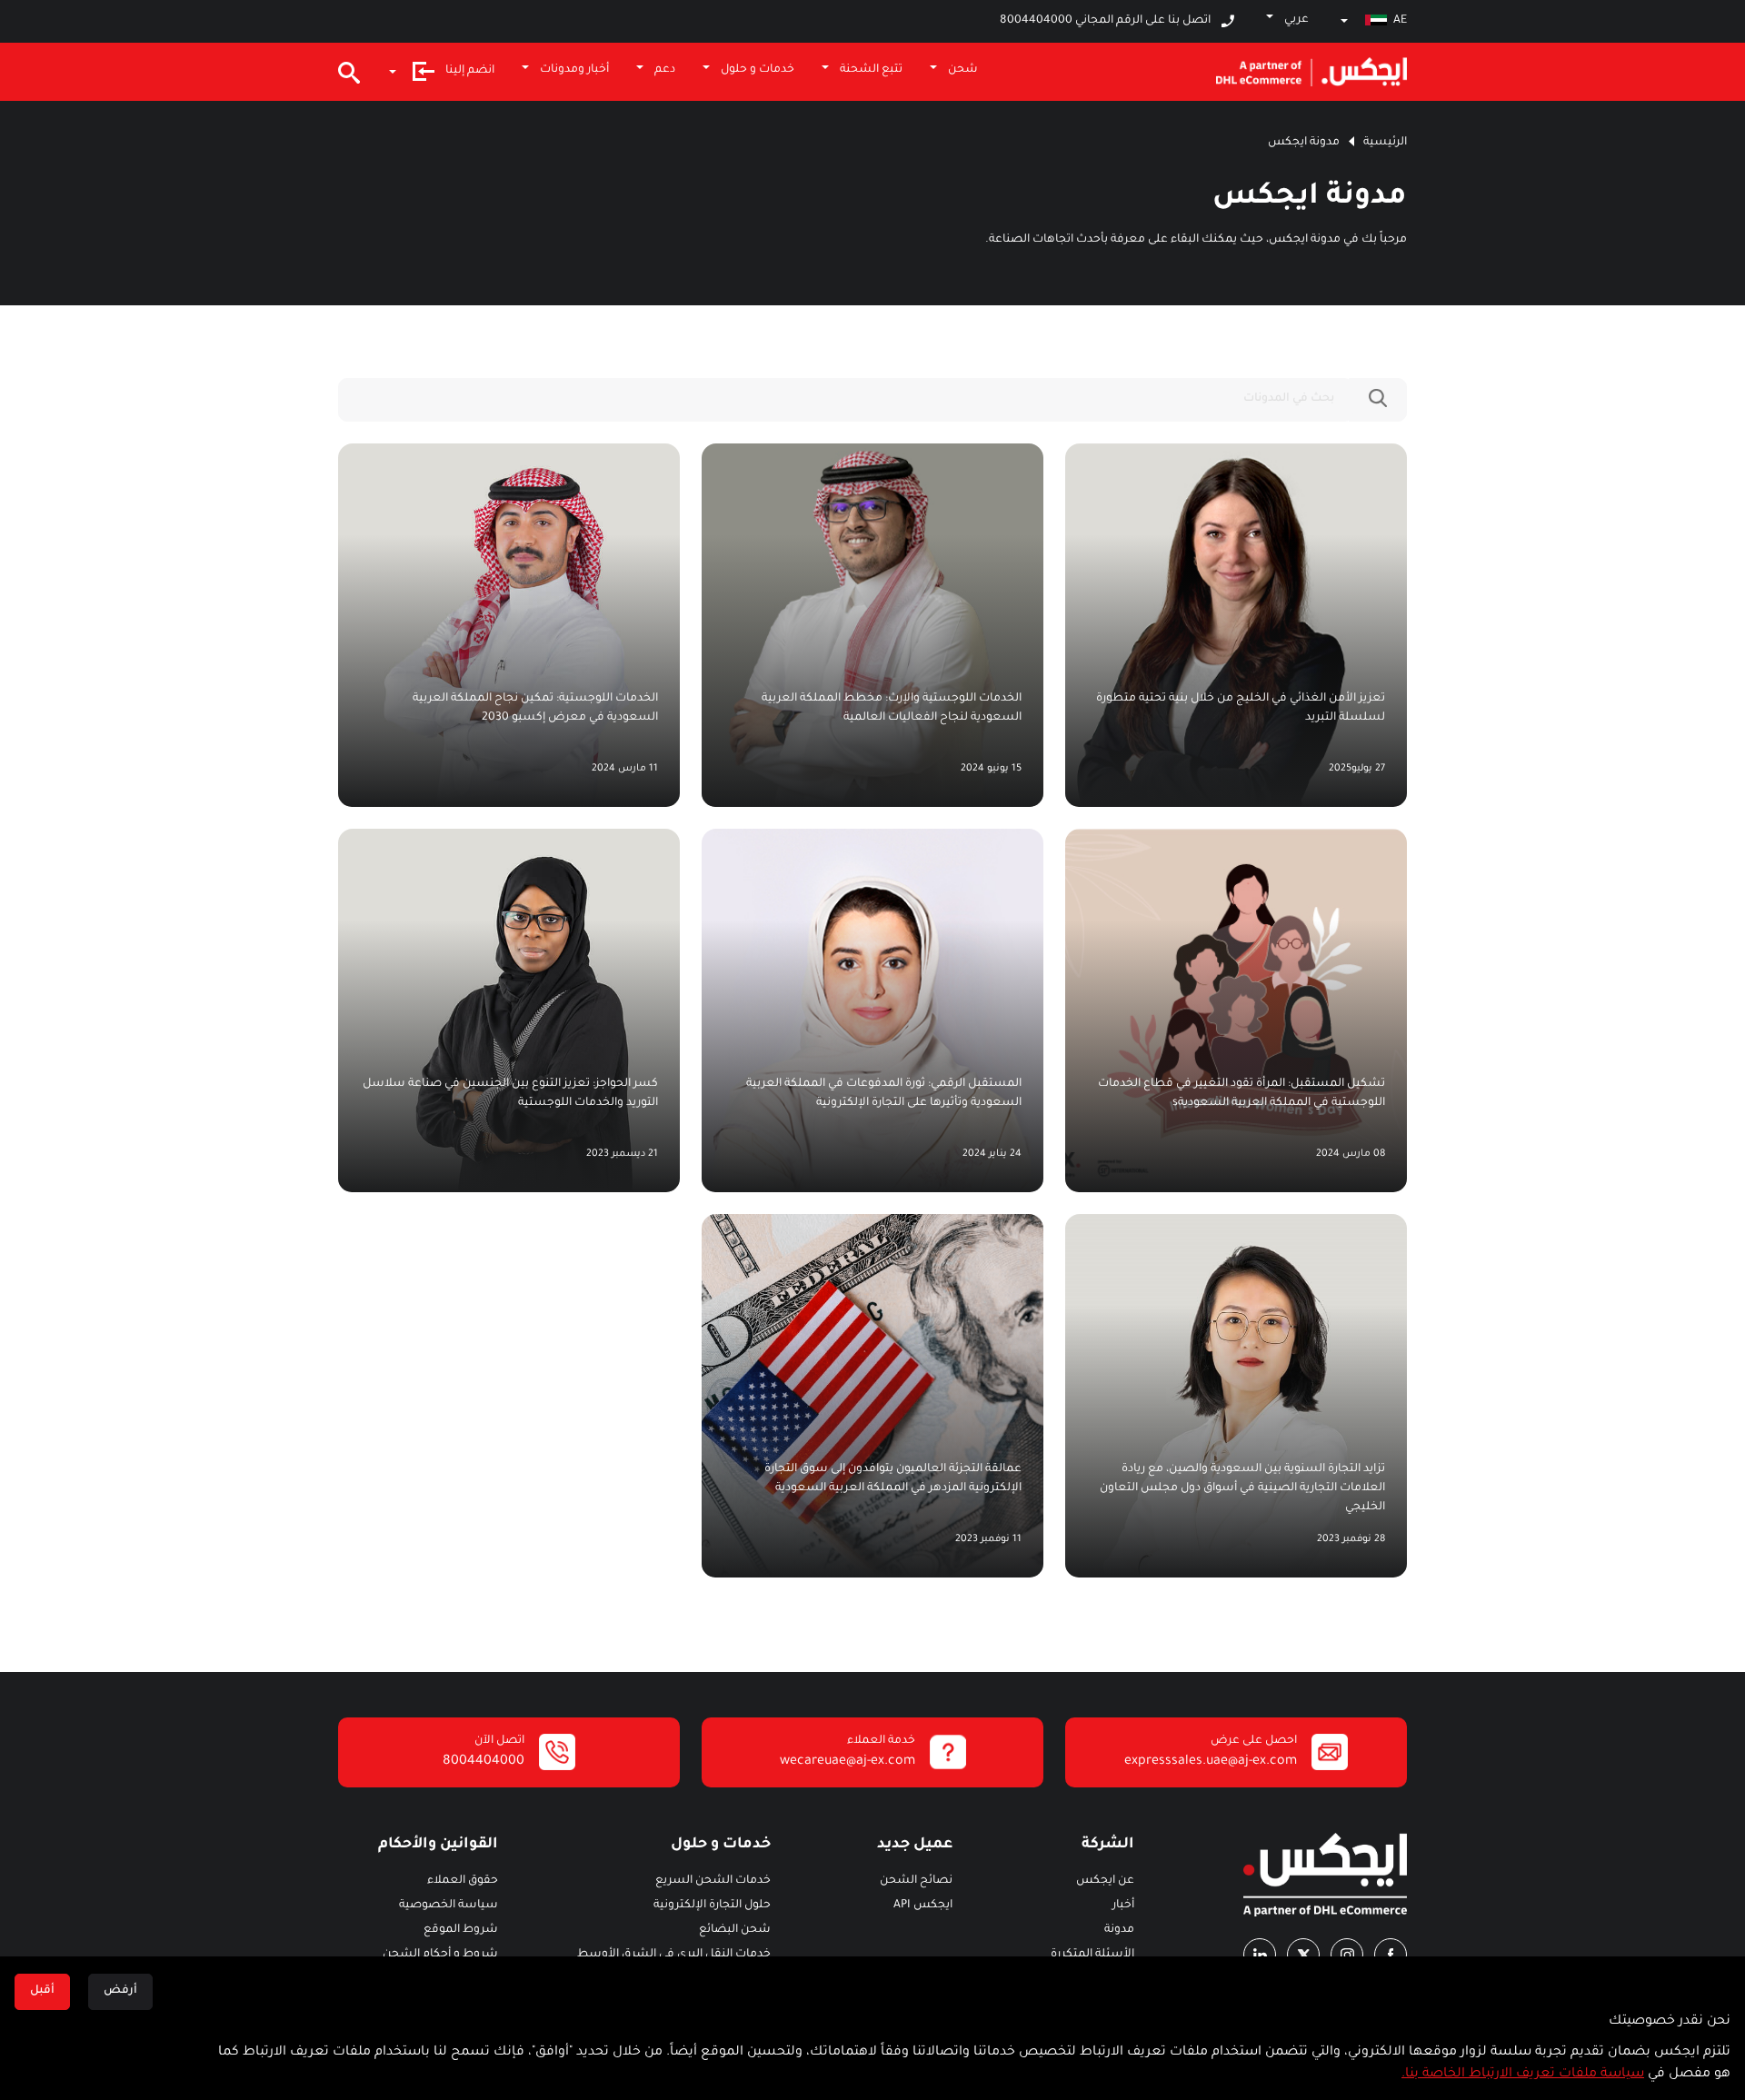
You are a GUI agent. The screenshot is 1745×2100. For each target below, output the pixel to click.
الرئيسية (1385, 143)
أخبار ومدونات (574, 70)
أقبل (42, 1991)
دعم (665, 70)
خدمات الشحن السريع (713, 1881)
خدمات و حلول (758, 70)
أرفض (120, 1991)
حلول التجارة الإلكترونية (712, 1906)
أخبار (1123, 1906)
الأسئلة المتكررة (1092, 1955)
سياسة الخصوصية (449, 1906)
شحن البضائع (735, 1930)
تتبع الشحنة (871, 70)
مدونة (1119, 1930)
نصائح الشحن (916, 1881)
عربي (1296, 20)
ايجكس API (923, 1906)
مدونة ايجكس (1304, 143)
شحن (963, 70)
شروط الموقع (461, 1930)
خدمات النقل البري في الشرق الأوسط (674, 1955)
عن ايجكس (1105, 1881)
